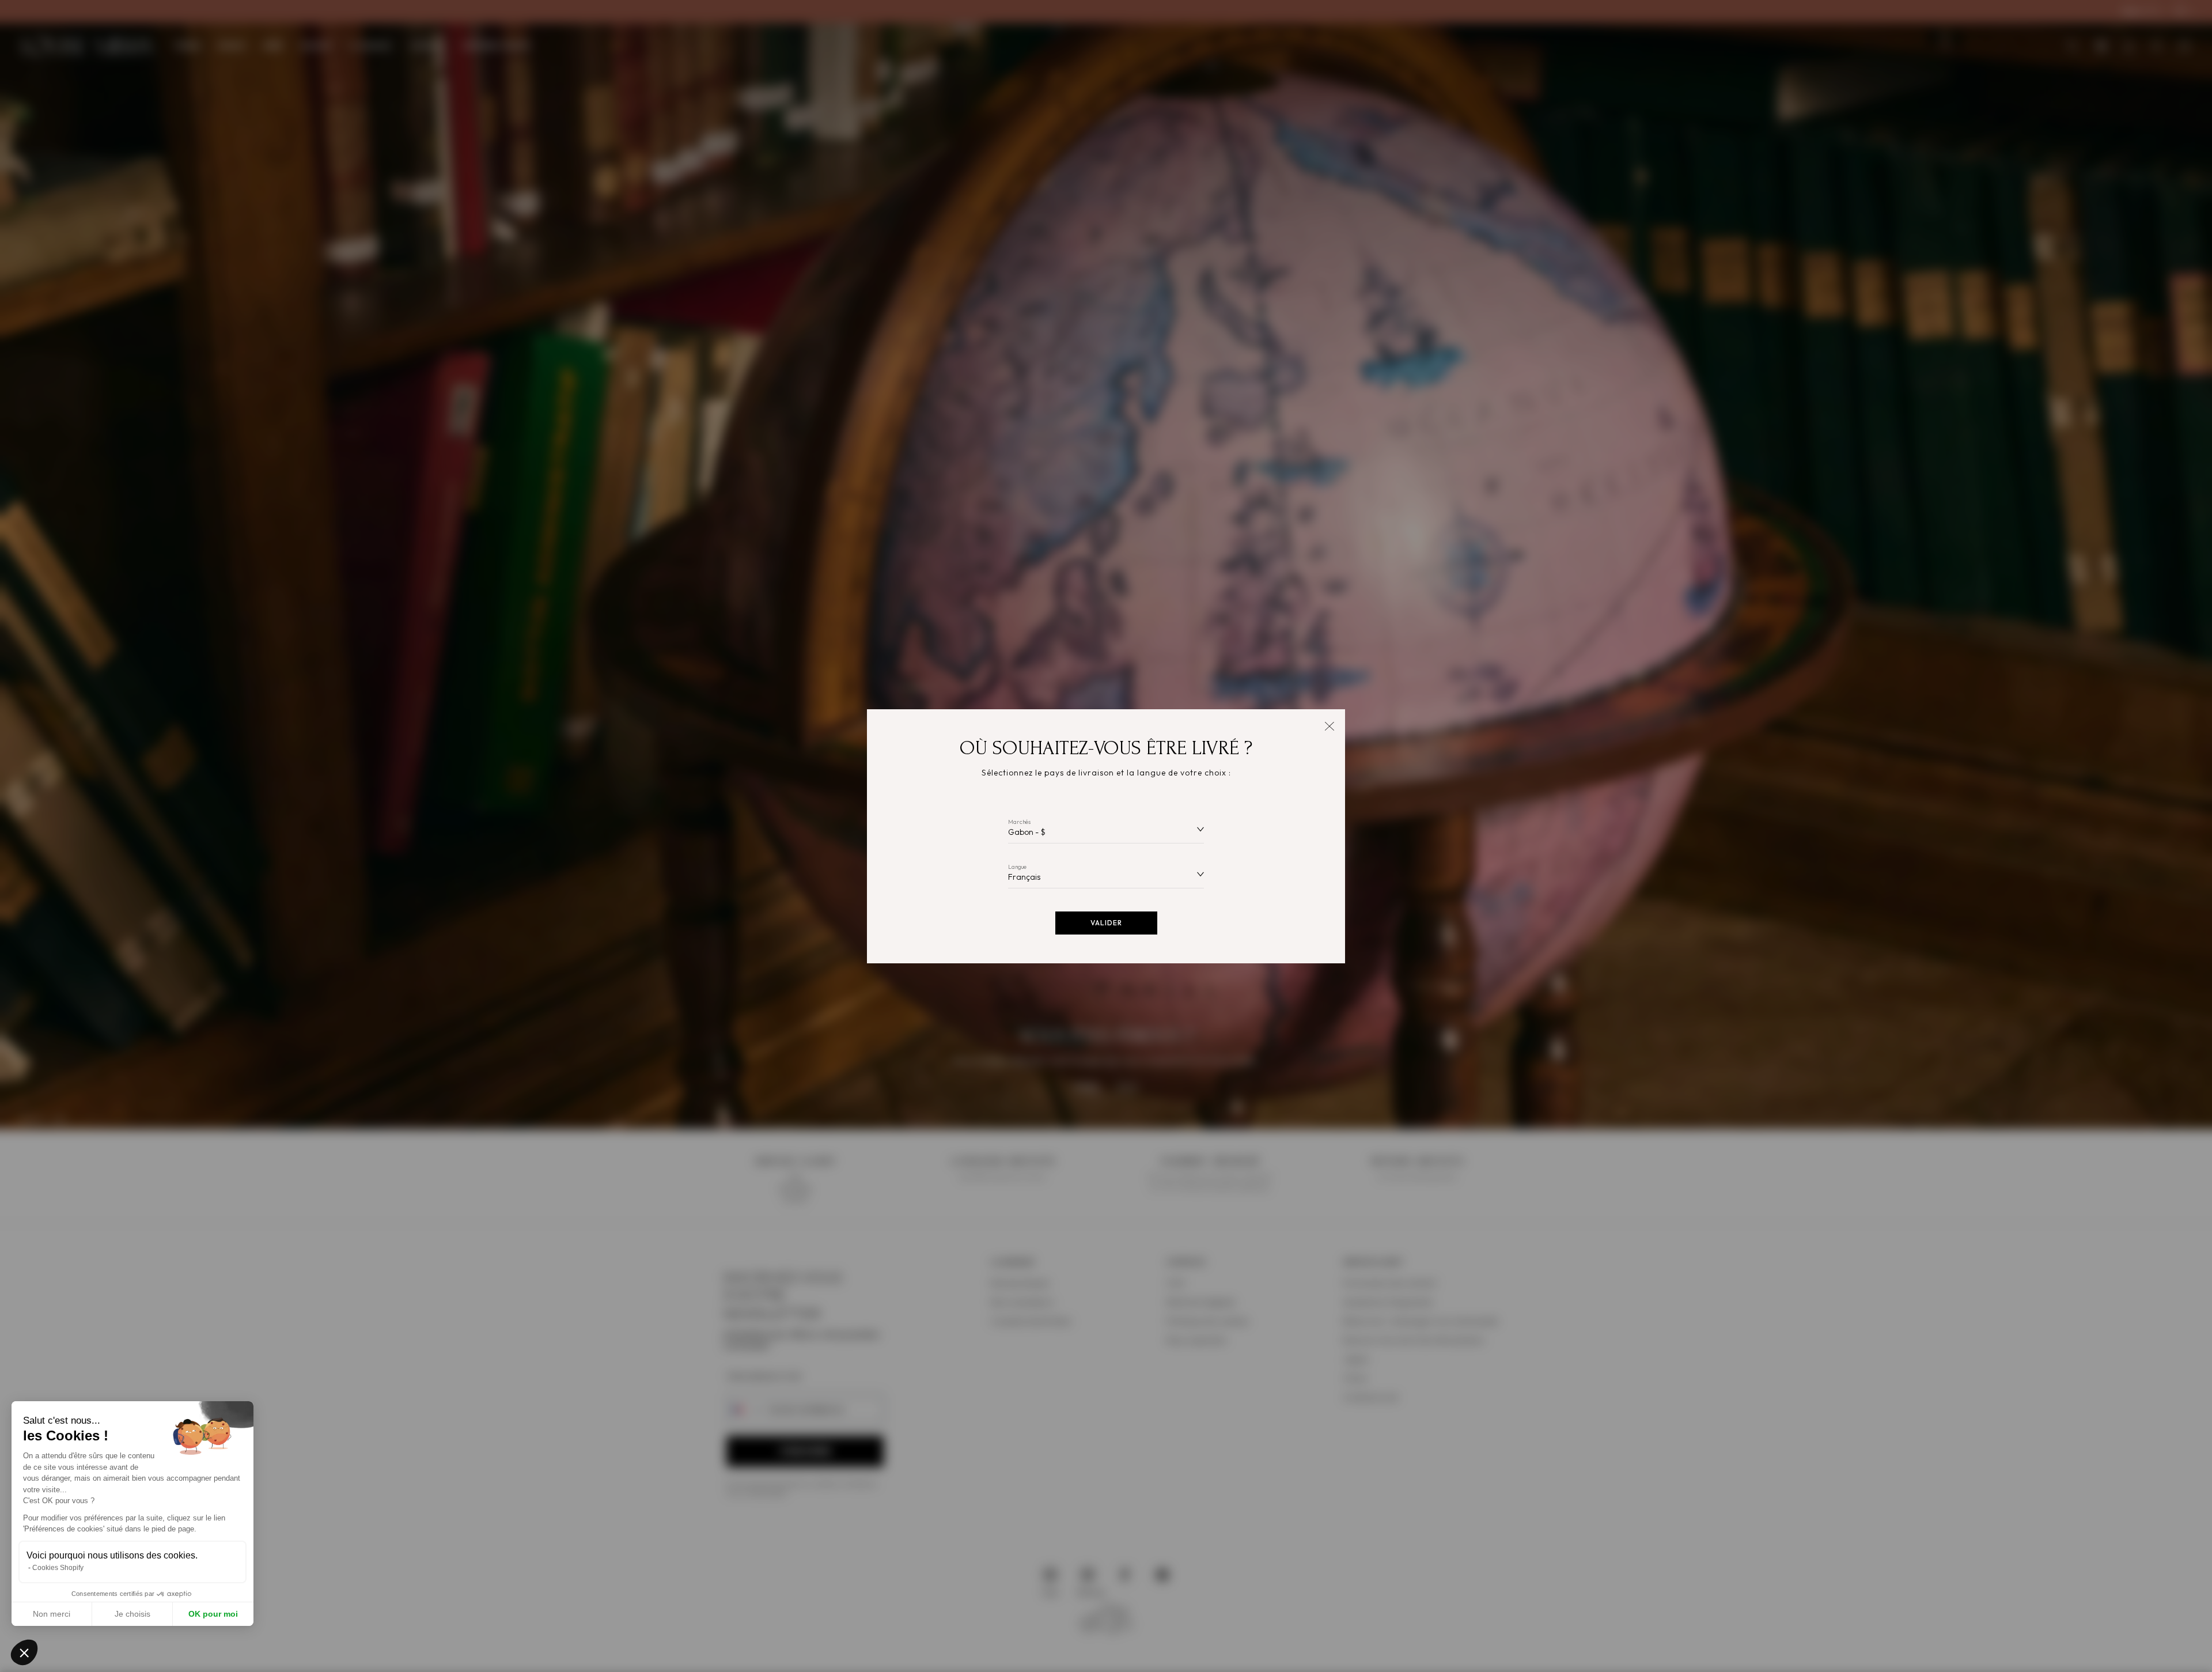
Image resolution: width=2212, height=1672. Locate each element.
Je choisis (132, 1614)
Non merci (52, 1614)
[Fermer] (1329, 725)
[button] (24, 1652)
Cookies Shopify (58, 1568)
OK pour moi (213, 1614)
